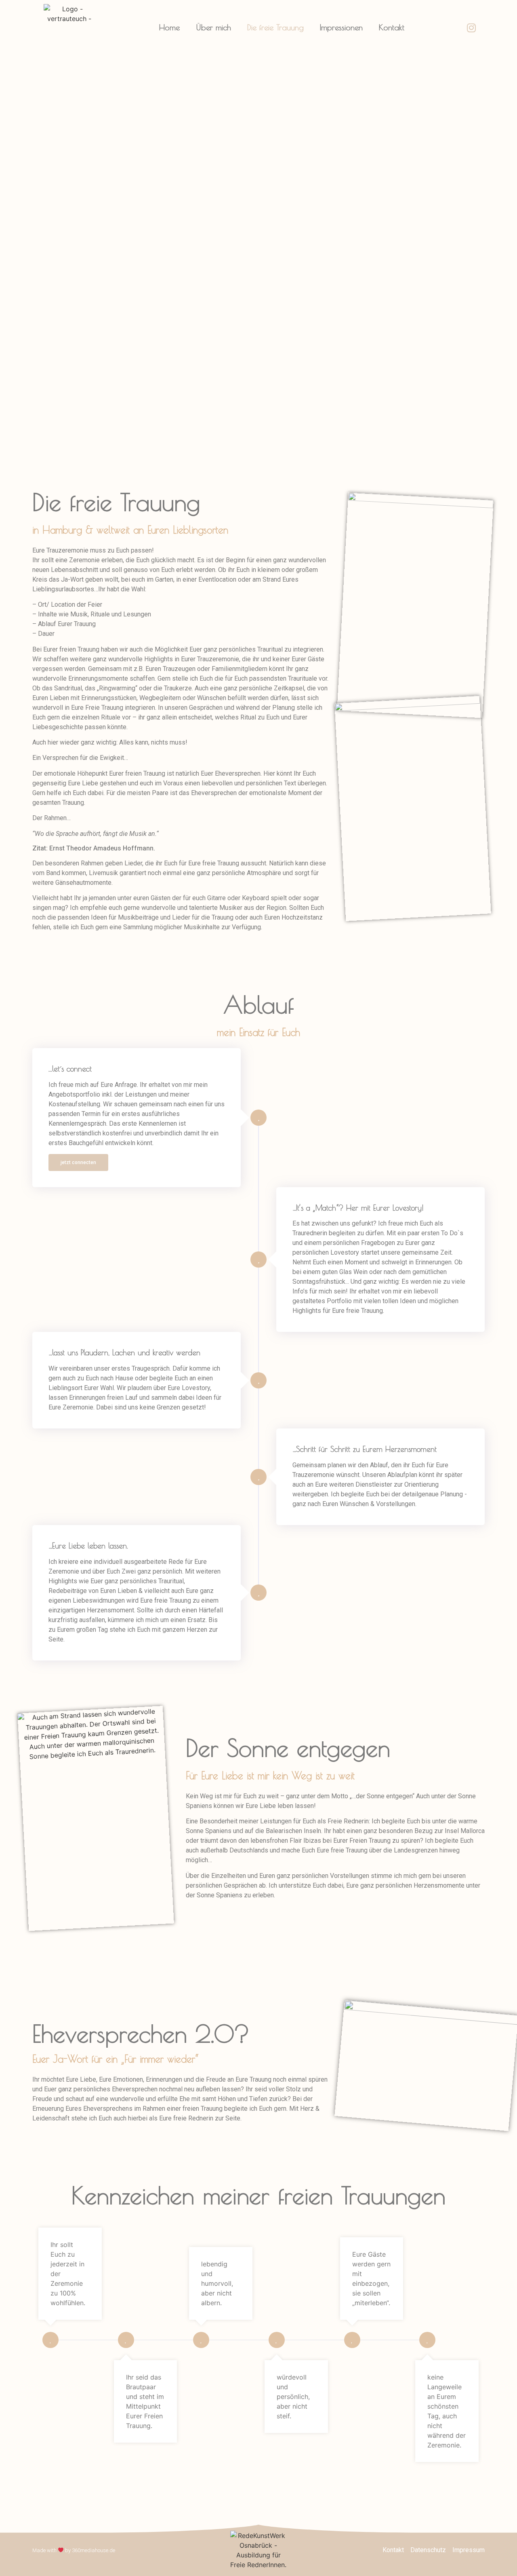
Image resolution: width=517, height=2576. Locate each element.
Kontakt (392, 27)
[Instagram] (471, 27)
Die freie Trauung (275, 27)
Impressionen (341, 27)
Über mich (213, 27)
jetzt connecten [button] (78, 1162)
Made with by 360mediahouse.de (74, 2550)
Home (169, 27)
